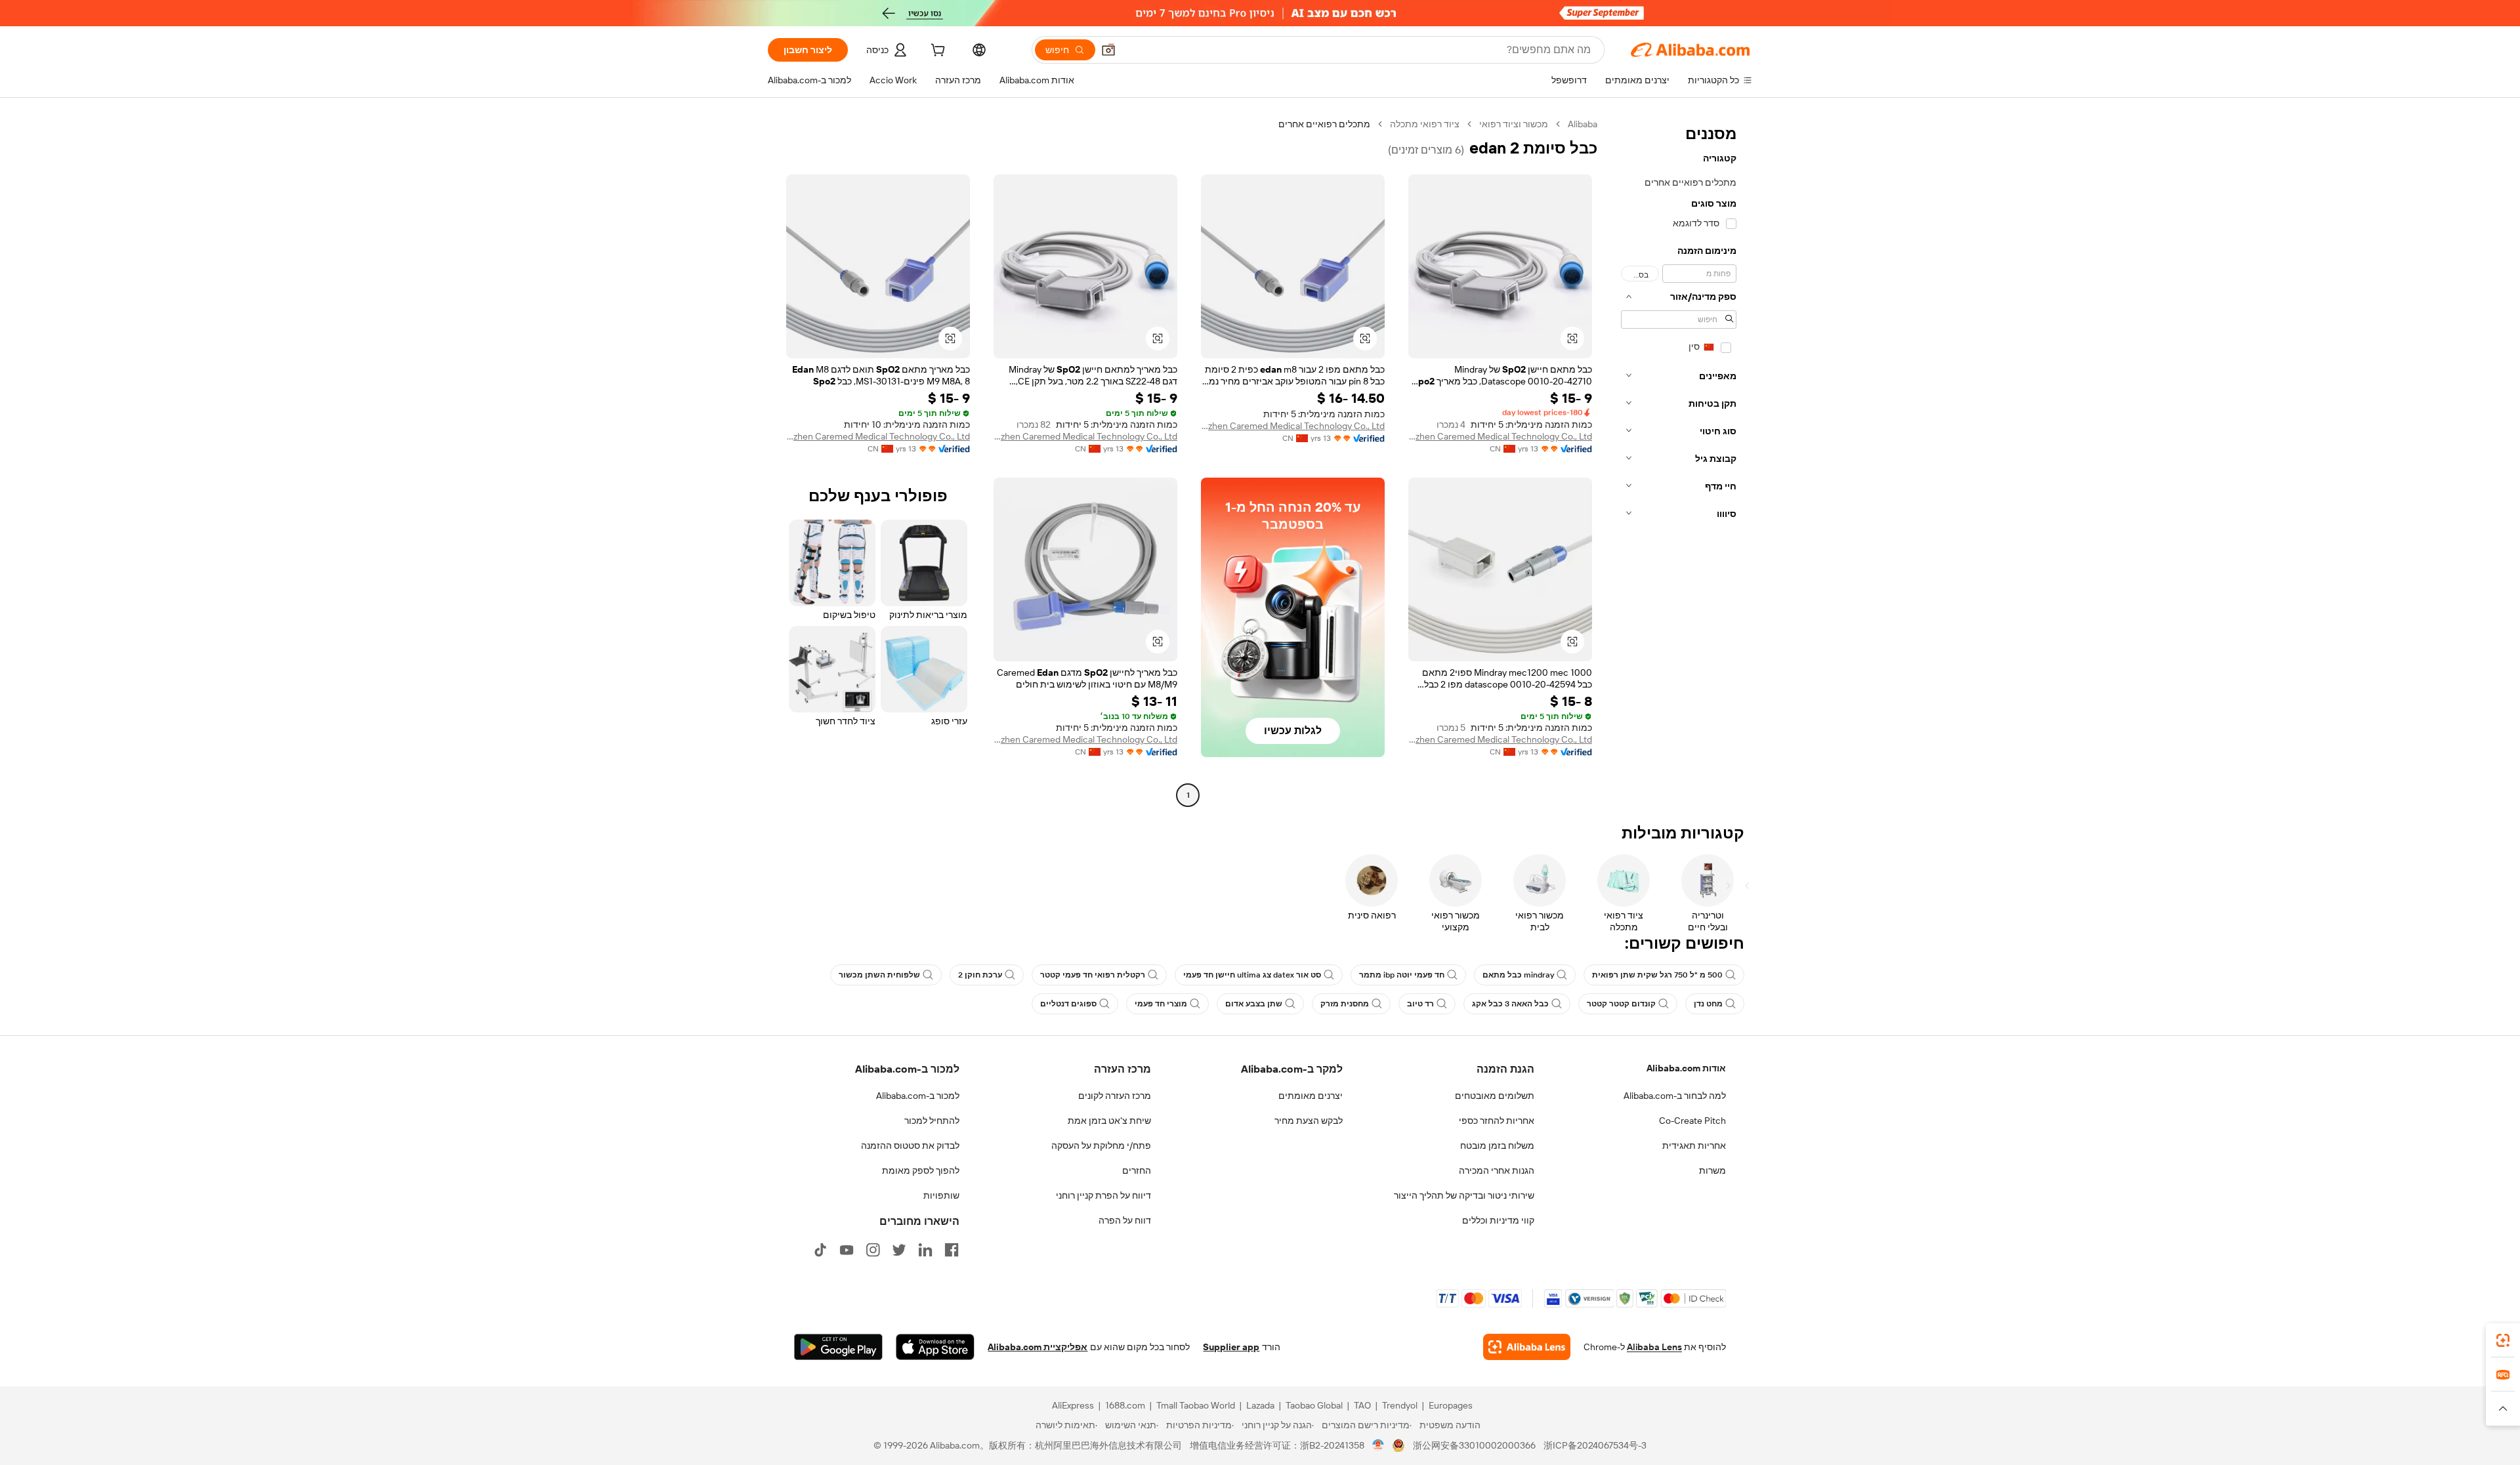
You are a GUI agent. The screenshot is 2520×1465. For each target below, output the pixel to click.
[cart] (936, 52)
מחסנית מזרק (1345, 1004)
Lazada (1260, 1405)
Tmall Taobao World (1196, 1405)
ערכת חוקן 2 (980, 975)
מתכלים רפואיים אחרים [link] (1324, 124)
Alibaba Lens (1654, 1347)
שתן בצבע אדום (1254, 1004)
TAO (1362, 1405)
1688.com (1125, 1405)
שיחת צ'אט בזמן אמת (1109, 1121)
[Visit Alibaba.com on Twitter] (899, 1250)
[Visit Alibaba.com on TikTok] (820, 1250)
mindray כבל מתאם (1518, 975)
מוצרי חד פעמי (1161, 1004)
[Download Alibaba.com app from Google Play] (838, 1347)
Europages (1451, 1405)
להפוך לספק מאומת (921, 1170)
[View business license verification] (1378, 1445)
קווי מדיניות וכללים (1498, 1220)
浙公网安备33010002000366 (1474, 1445)
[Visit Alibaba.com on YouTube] (847, 1250)
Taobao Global (1314, 1405)
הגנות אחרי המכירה (1497, 1170)
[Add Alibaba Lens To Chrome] (1527, 1347)
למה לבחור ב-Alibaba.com (1675, 1096)
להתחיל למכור (932, 1121)
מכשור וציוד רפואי (1514, 124)
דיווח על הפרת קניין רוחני (1103, 1195)
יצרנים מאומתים (1311, 1096)
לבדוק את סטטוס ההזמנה (910, 1145)
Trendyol (1400, 1405)
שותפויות (941, 1195)
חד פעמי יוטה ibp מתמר (1402, 975)
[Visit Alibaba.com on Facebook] (952, 1250)
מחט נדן (1708, 1004)
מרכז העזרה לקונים (1115, 1096)
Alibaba (1583, 124)
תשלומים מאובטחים (1495, 1096)
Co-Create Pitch (1692, 1121)
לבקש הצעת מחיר (1309, 1121)
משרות (1712, 1170)
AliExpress (1073, 1405)
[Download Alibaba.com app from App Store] (935, 1347)
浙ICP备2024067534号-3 (1595, 1445)
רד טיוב (1420, 1004)
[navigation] (1679, 461)
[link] (2503, 1340)
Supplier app (1231, 1347)
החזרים (1137, 1170)
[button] (1108, 50)
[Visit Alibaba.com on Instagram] (873, 1250)
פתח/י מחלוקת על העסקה (1101, 1145)
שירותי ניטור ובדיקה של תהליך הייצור (1464, 1195)
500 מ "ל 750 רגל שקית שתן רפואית (1657, 975)
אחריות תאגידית (1694, 1145)
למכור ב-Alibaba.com (918, 1096)
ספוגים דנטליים (1068, 1004)
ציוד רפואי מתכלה (1425, 124)
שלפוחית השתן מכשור (879, 975)
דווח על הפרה (1125, 1220)
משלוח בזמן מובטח (1497, 1145)
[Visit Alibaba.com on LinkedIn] (925, 1250)
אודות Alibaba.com (1686, 1068)
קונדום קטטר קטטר (1621, 1004)
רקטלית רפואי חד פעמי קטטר (1093, 975)
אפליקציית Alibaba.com (1038, 1347)
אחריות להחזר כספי (1497, 1121)
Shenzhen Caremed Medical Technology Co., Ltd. (1500, 436)
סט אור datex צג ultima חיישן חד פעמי (1252, 975)
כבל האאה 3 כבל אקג (1510, 1004)
